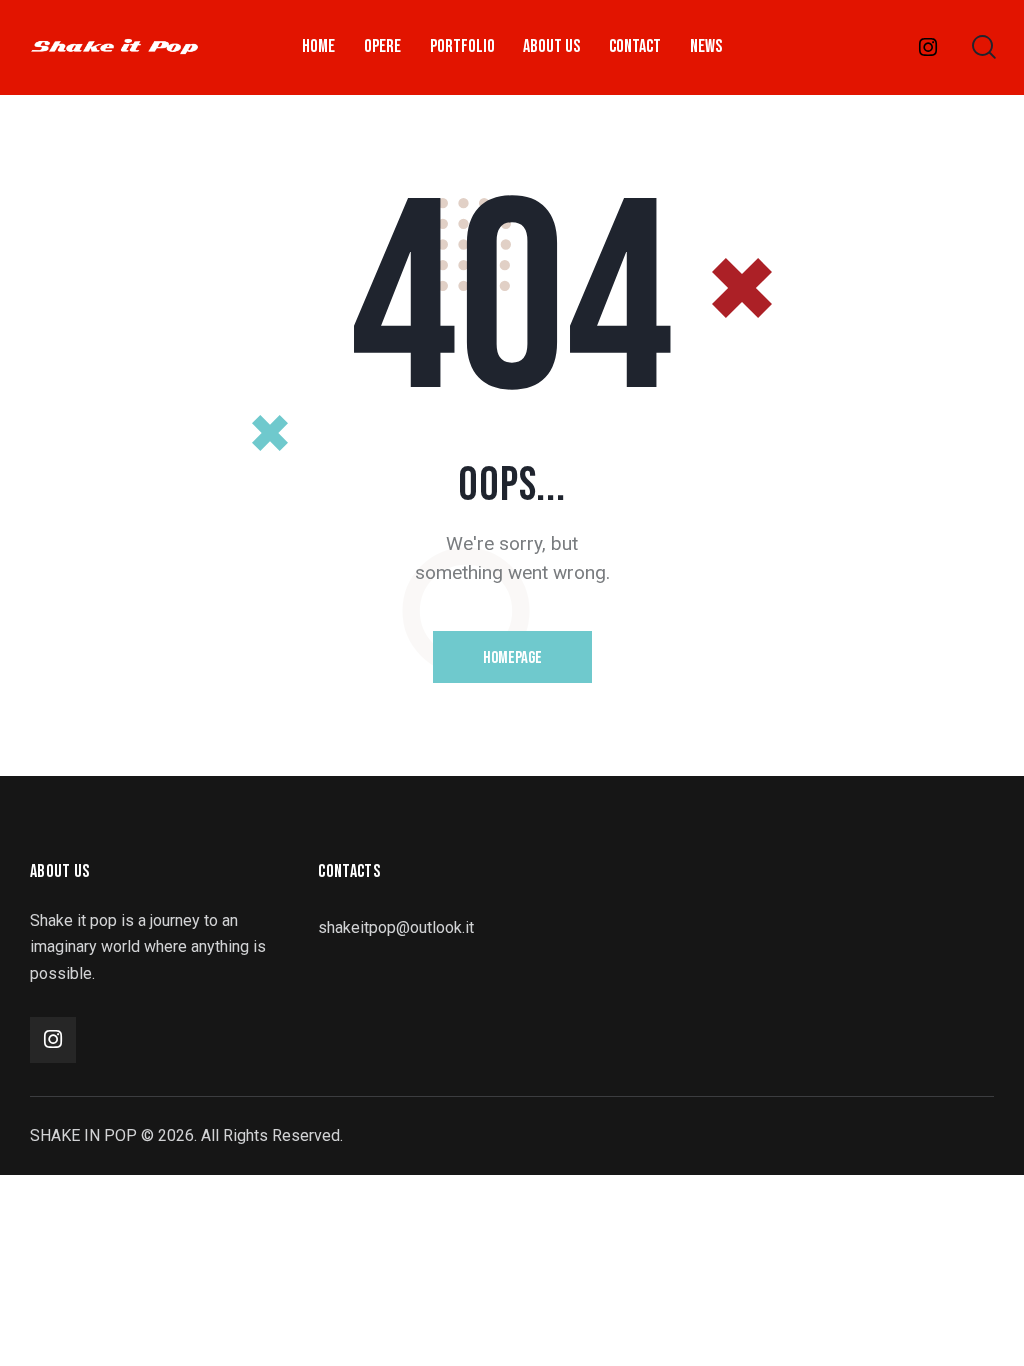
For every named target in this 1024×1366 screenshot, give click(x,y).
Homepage (512, 658)
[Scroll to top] (969, 1328)
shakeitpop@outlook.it (396, 927)
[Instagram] (928, 47)
